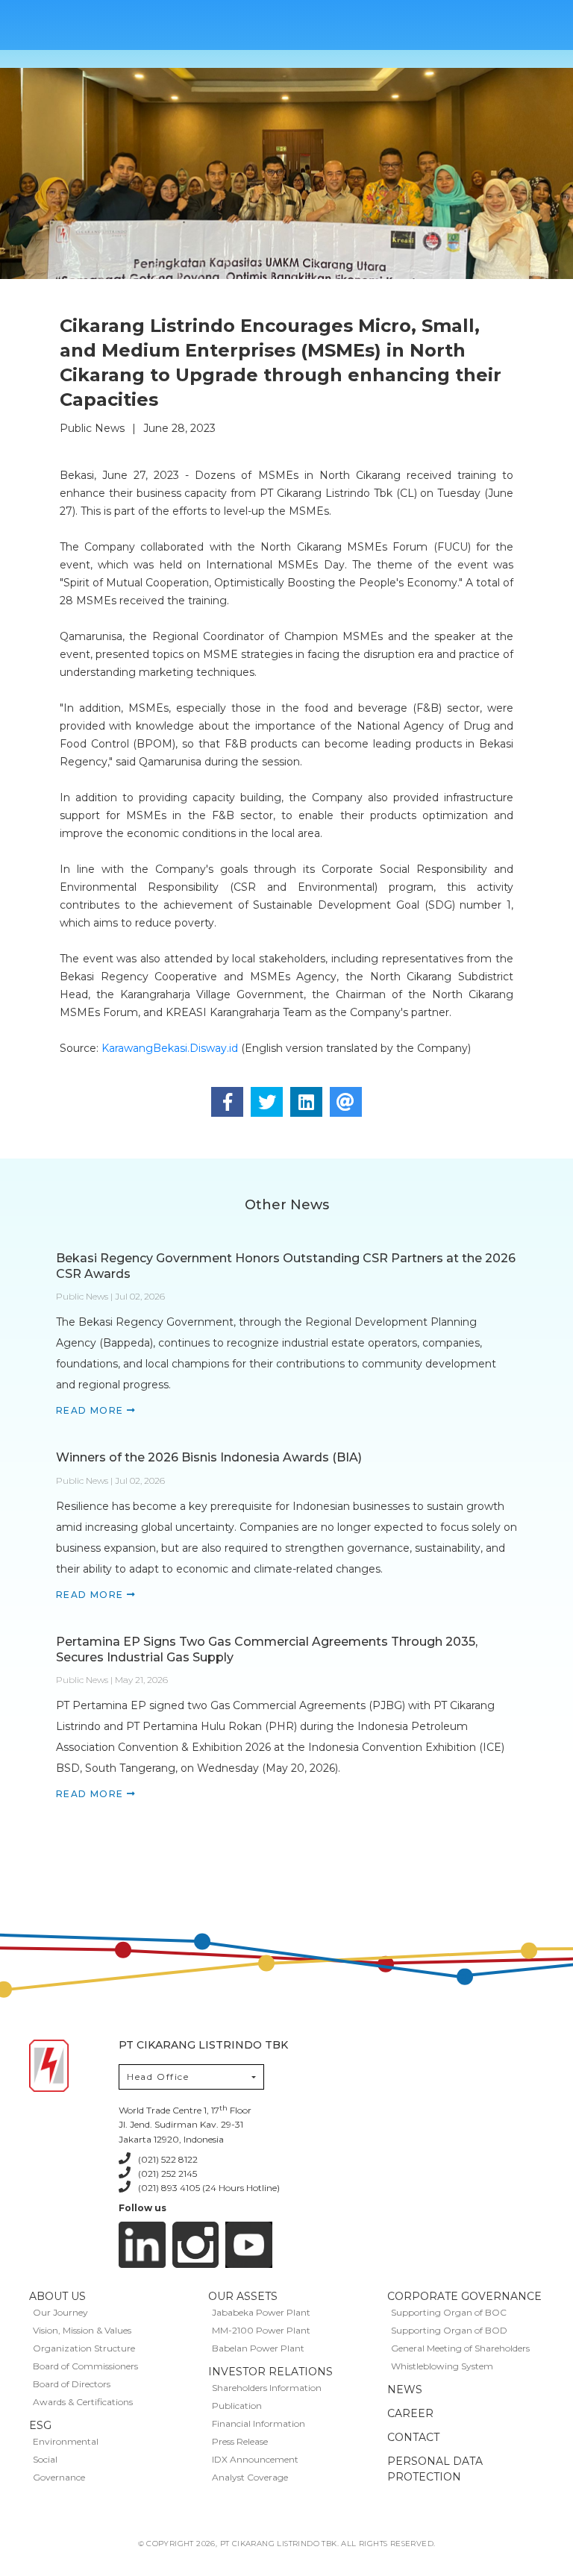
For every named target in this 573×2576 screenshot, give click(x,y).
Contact (413, 2437)
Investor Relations (270, 2372)
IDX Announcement (255, 2459)
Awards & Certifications (83, 2402)
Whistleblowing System (442, 2366)
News (405, 2389)
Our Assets (243, 2296)
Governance (59, 2477)
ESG (40, 2425)
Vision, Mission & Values (82, 2330)
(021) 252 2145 (167, 2174)
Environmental (66, 2441)
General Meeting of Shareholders (460, 2348)
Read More (91, 1410)
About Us (57, 2296)
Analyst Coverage (250, 2477)
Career (410, 2413)
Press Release (240, 2441)
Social (45, 2459)
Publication (237, 2406)
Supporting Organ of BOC (449, 2312)
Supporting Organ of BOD (449, 2330)
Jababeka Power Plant (261, 2312)
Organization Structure (84, 2348)
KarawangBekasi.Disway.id (170, 1048)
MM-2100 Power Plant (261, 2330)
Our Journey (60, 2312)
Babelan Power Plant (258, 2348)
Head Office (158, 2077)
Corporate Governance (464, 2296)
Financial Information (259, 2423)
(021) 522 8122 (168, 2159)
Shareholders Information (267, 2388)
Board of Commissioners (85, 2366)
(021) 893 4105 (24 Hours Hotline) (209, 2188)
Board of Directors (72, 2384)
